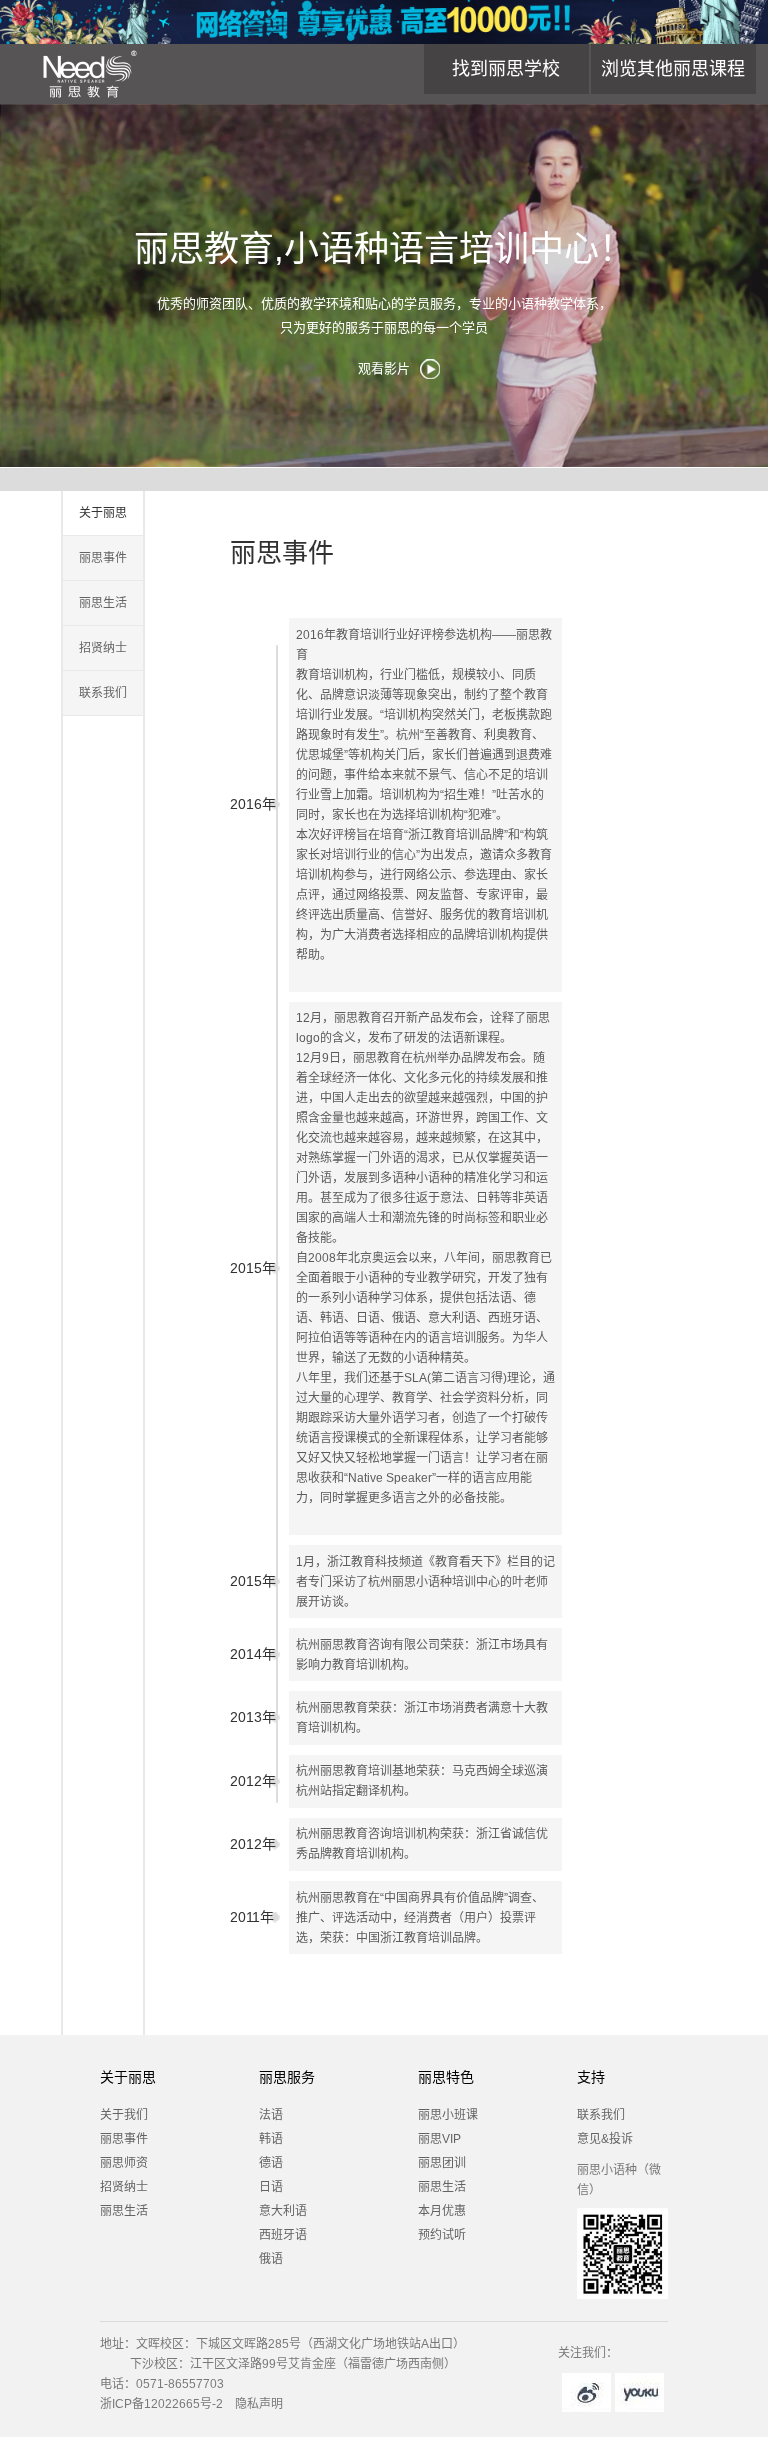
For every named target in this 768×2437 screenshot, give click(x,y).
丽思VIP (439, 2139)
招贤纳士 (103, 648)
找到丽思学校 (506, 69)
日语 (271, 2187)
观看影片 (384, 368)
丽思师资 (124, 2163)
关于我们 (124, 2115)
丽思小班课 (448, 2115)
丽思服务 (287, 2077)
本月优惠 (442, 2211)
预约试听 (442, 2235)
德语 (271, 2163)
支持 (591, 2077)
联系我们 (103, 693)
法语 (271, 2115)
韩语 (271, 2139)
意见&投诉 (605, 2139)
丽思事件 (103, 558)
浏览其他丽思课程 (673, 69)
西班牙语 (283, 2235)
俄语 (271, 2259)
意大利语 (283, 2211)
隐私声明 (259, 2404)
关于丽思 (103, 513)
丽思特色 (446, 2077)
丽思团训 (442, 2163)
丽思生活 (103, 603)
